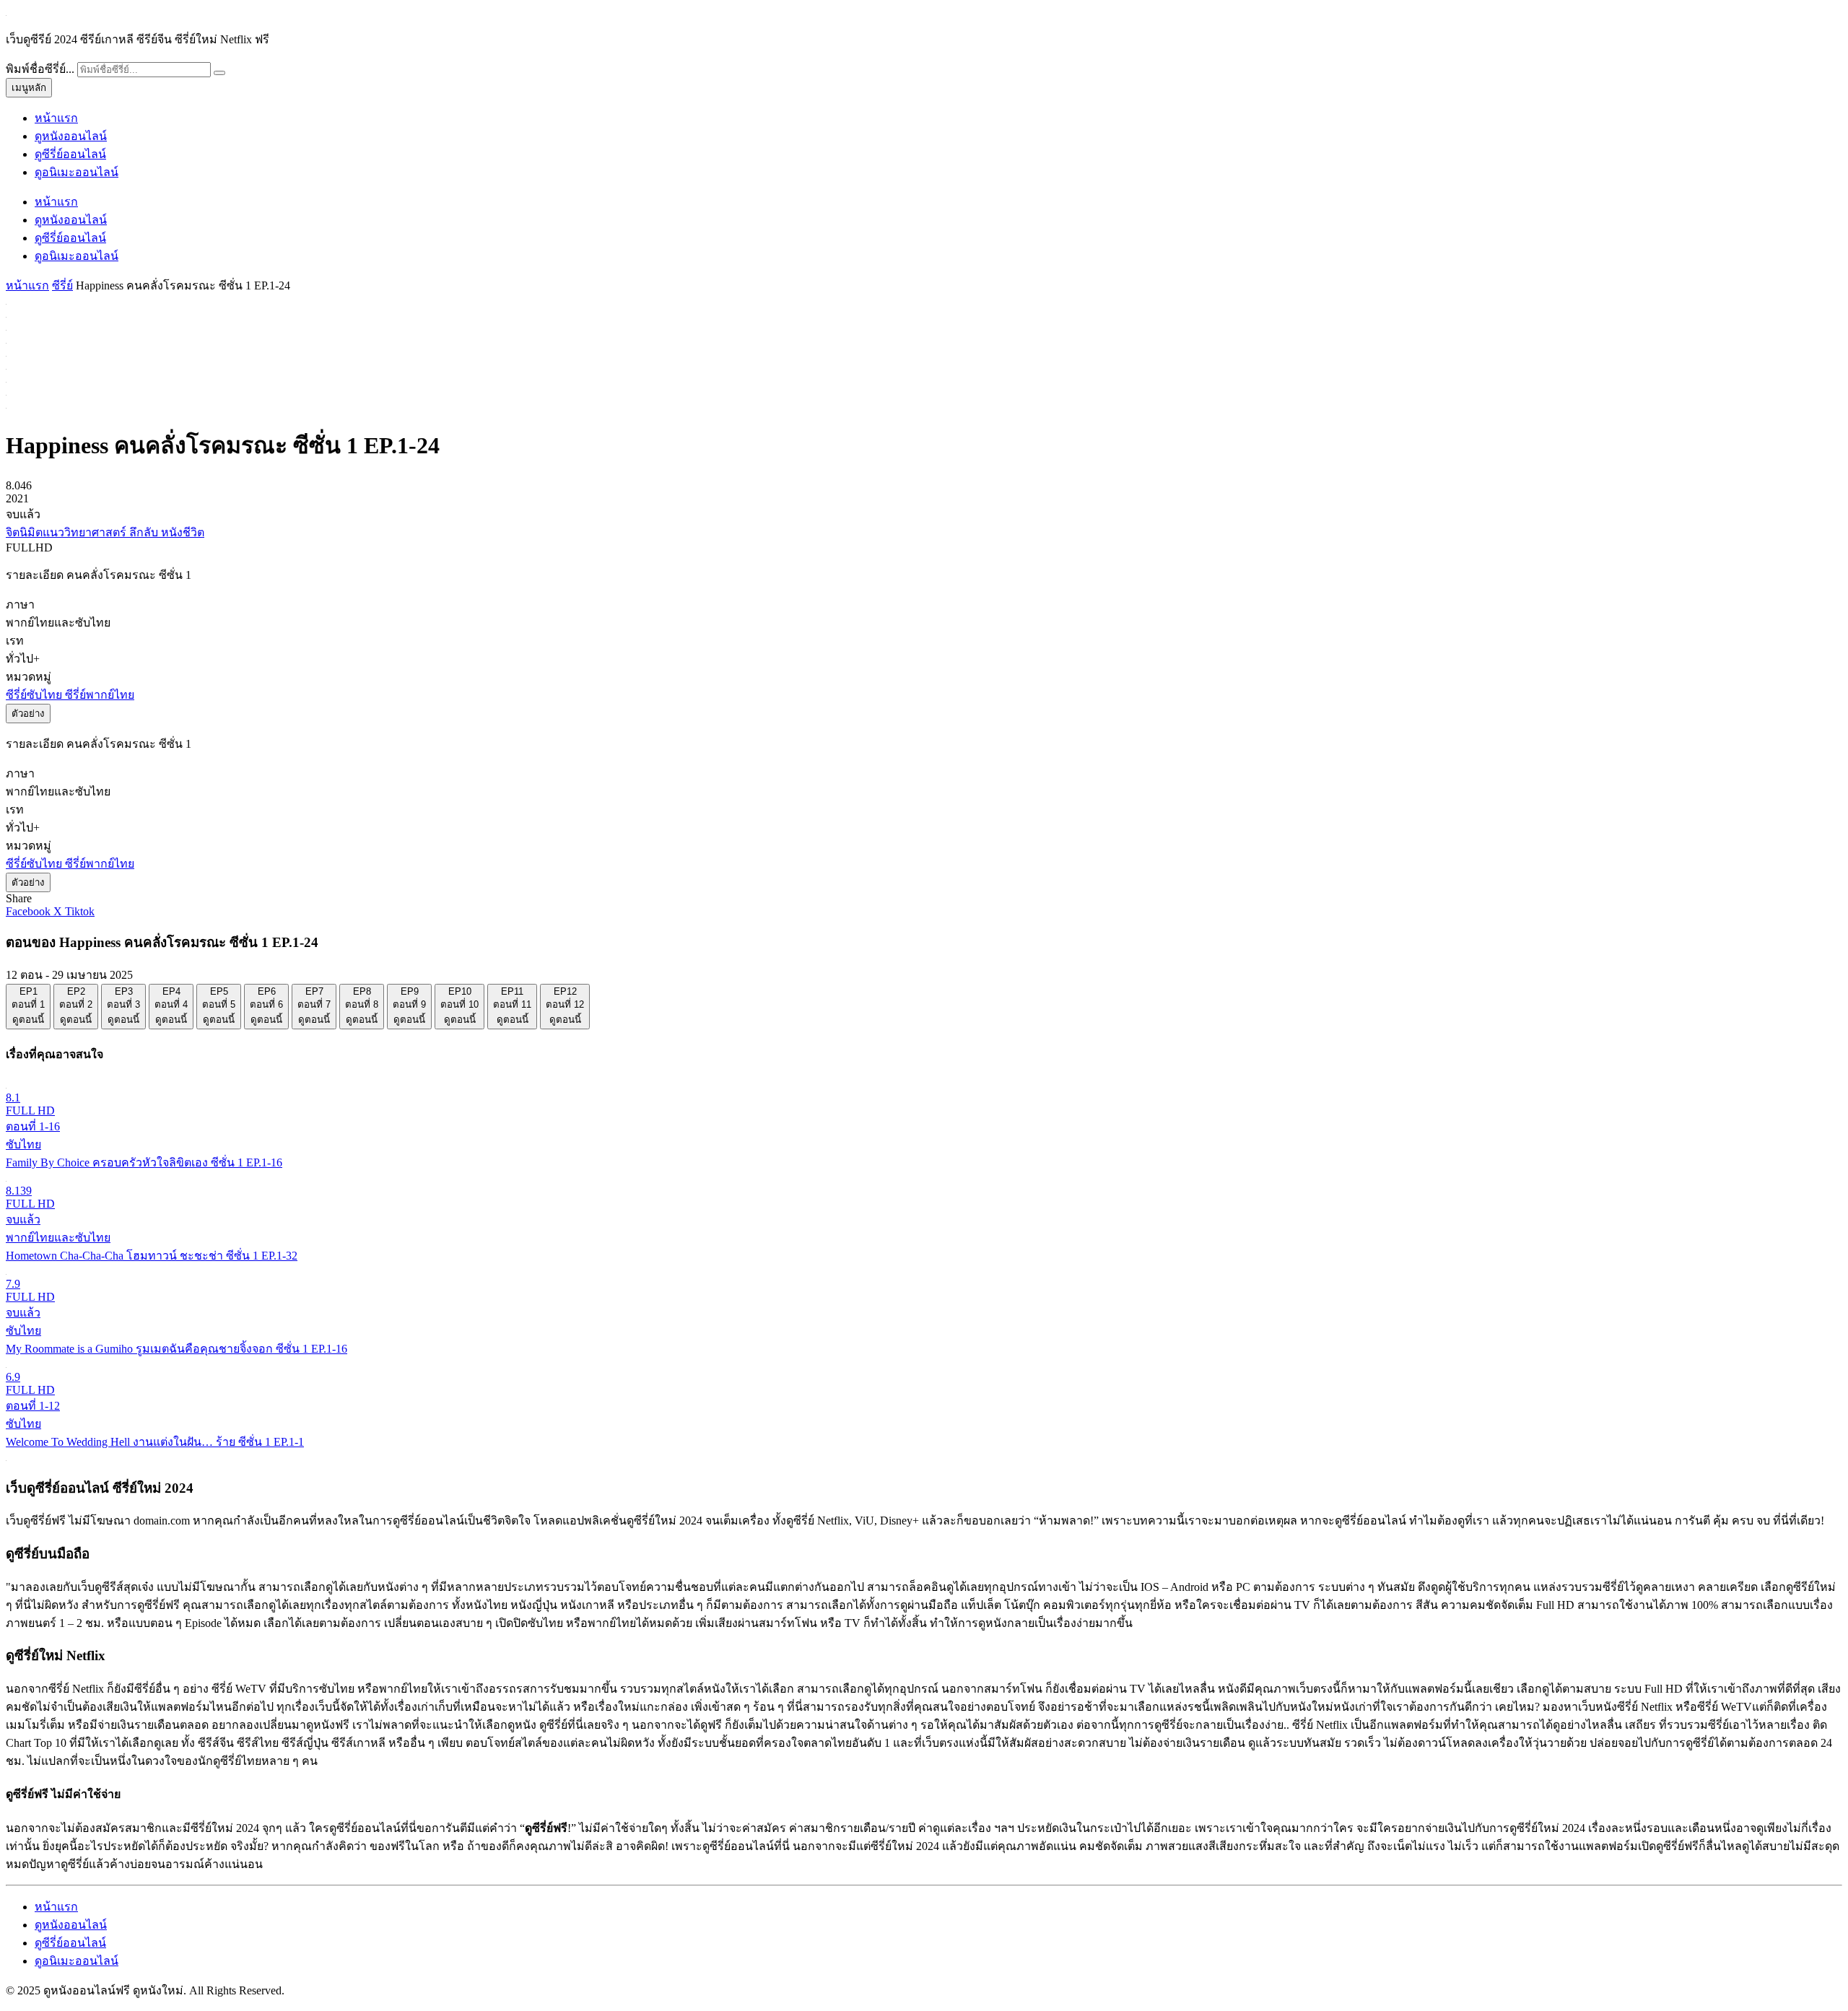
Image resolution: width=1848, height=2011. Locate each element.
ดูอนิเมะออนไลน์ (77, 172)
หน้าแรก (56, 118)
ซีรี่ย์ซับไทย (35, 695)
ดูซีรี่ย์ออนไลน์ (70, 154)
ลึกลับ (145, 532)
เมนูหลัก (29, 88)
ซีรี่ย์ (62, 285)
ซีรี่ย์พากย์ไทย (100, 695)
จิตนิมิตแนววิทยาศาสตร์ (67, 532)
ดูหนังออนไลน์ (71, 136)
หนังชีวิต (183, 532)
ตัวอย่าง (28, 714)
